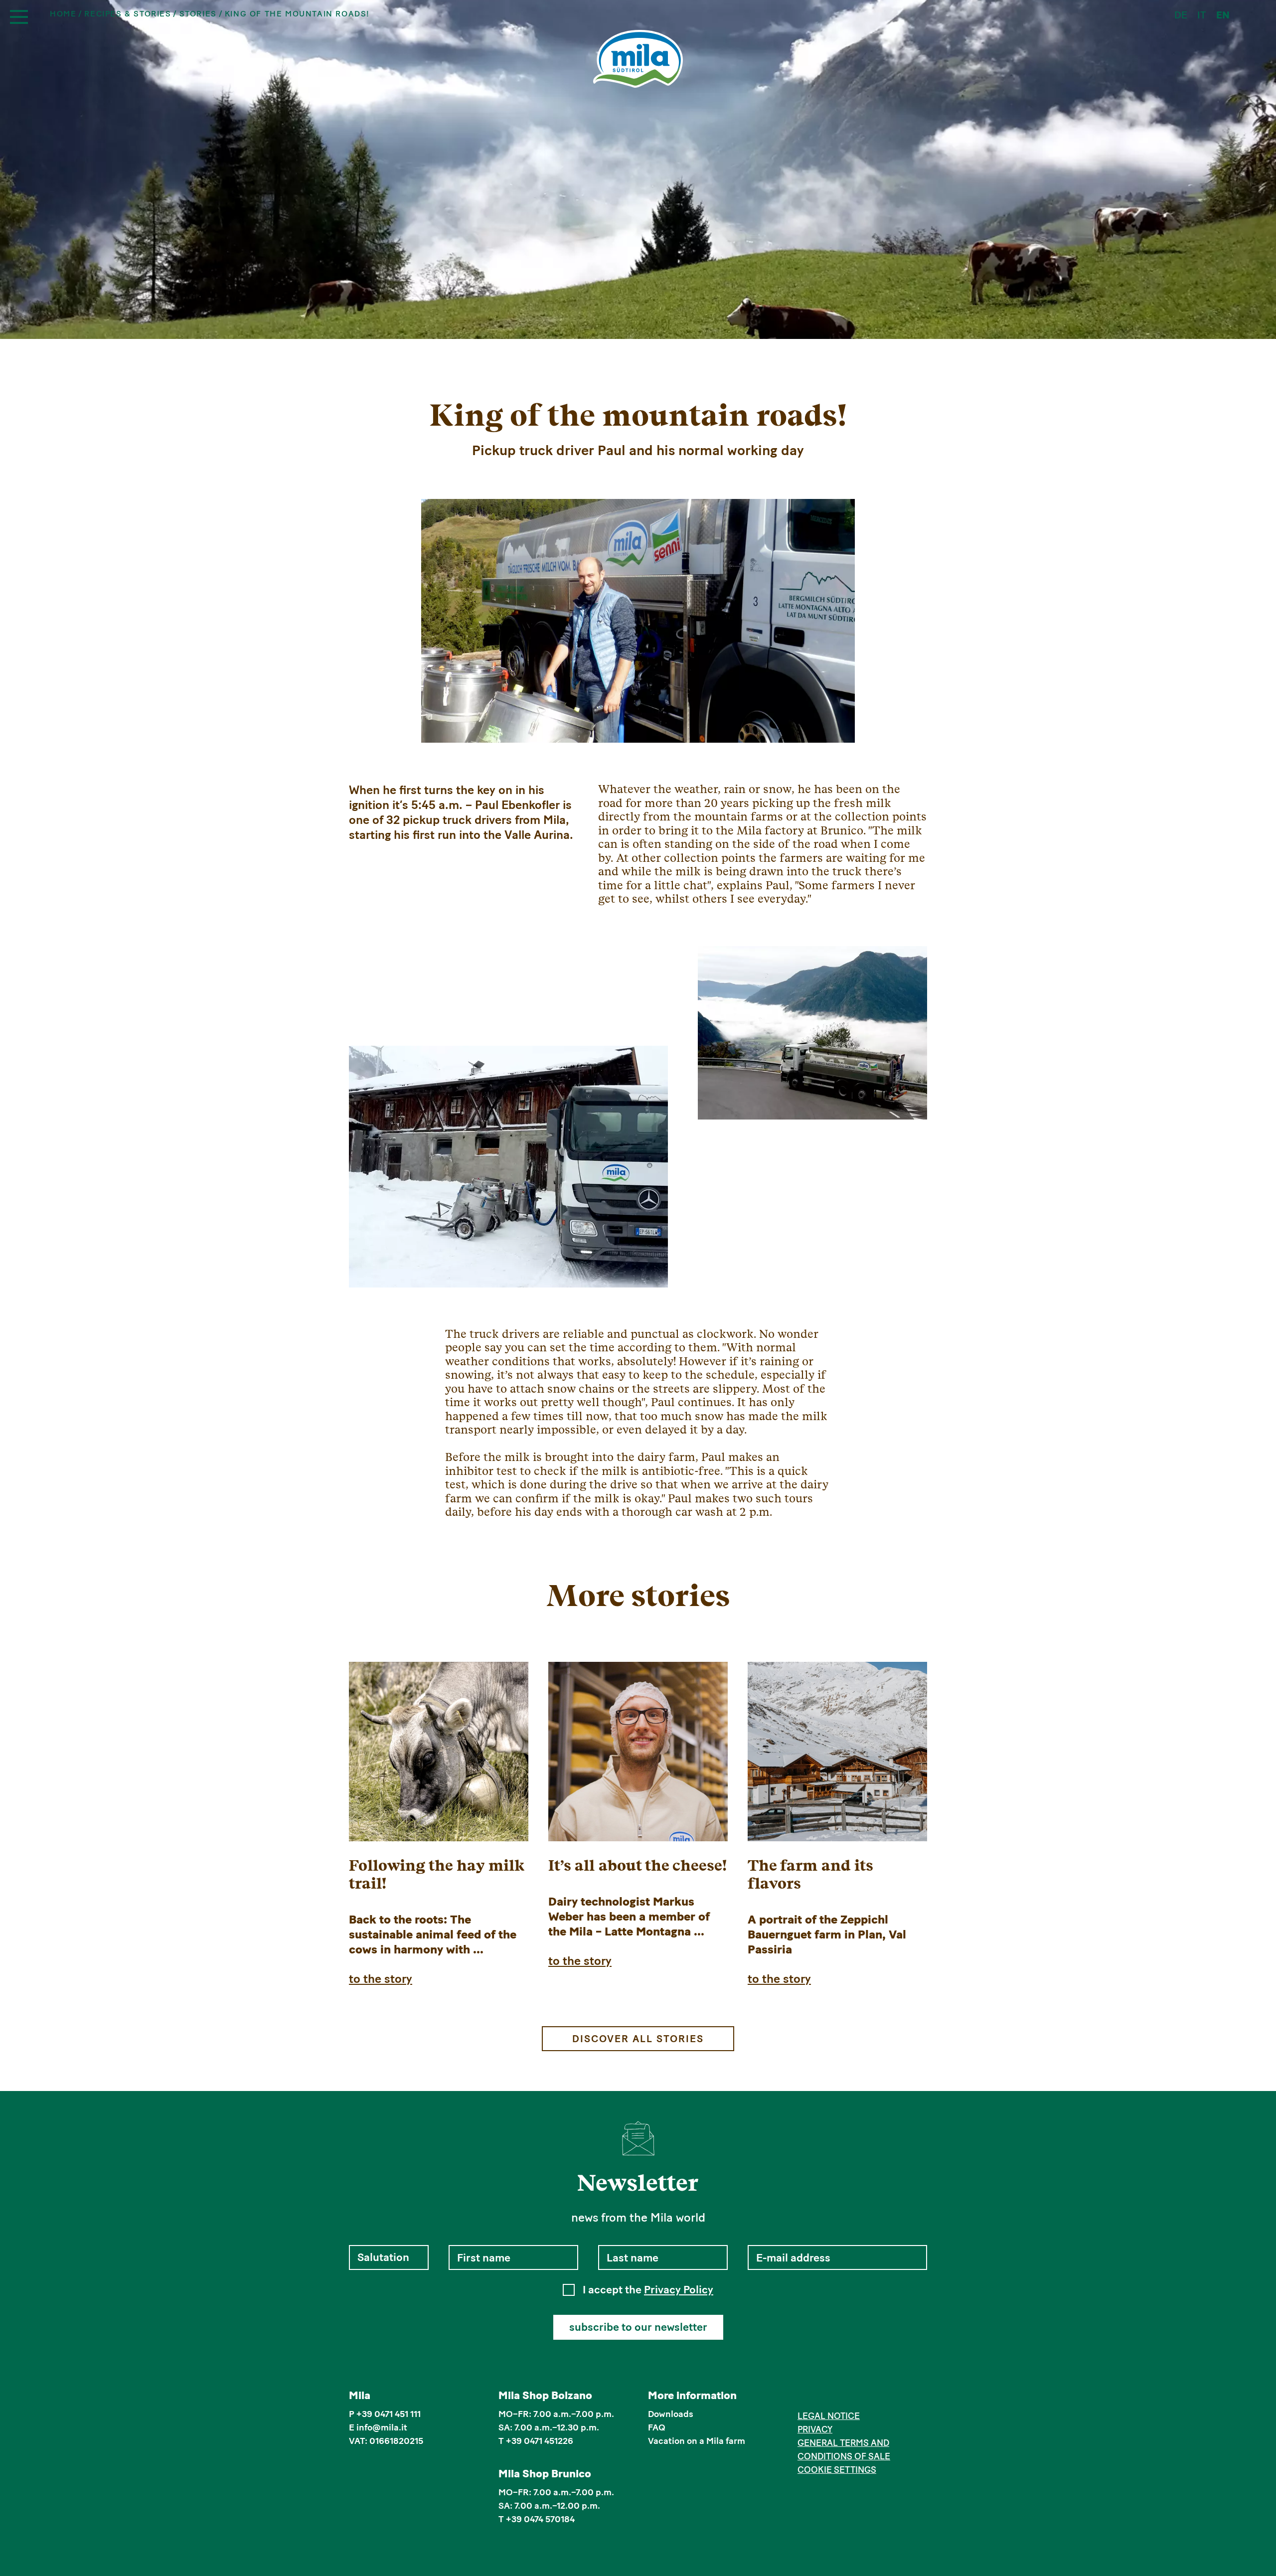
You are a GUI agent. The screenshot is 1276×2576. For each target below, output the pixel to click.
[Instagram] (819, 2397)
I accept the (648, 2290)
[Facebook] (803, 2397)
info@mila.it (382, 2427)
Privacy (815, 2429)
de (1181, 15)
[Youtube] (849, 2397)
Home (63, 14)
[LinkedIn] (834, 2397)
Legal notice (829, 2416)
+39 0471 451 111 (389, 2414)
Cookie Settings (837, 2470)
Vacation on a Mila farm (697, 2441)
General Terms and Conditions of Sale (844, 2450)
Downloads (671, 2414)
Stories (198, 14)
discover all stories (638, 2039)
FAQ (657, 2427)
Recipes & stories (128, 14)
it (1202, 15)
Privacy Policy (679, 2290)
